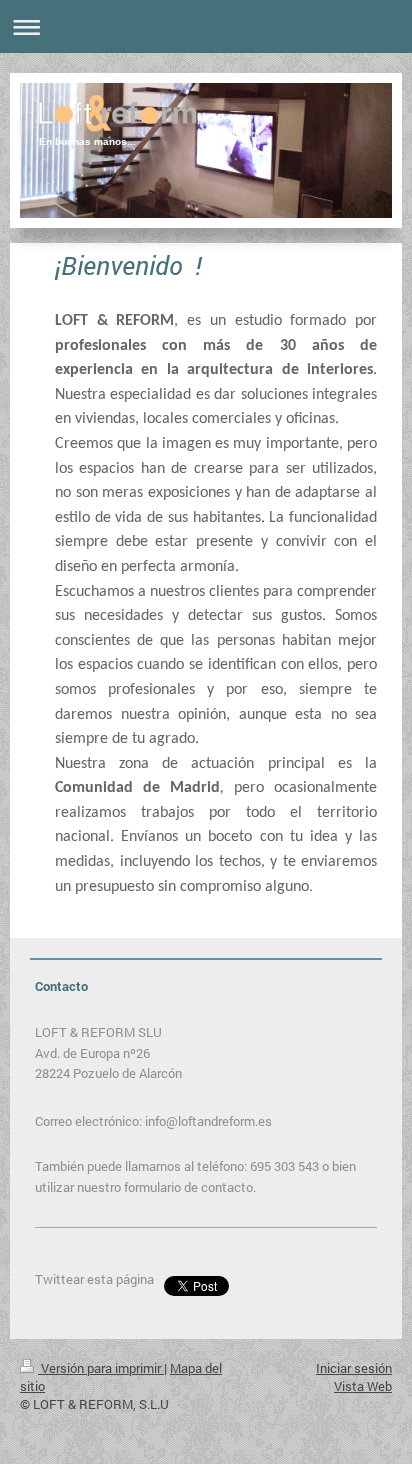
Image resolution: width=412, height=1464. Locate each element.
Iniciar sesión (354, 1368)
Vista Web (363, 1386)
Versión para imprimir (101, 1368)
